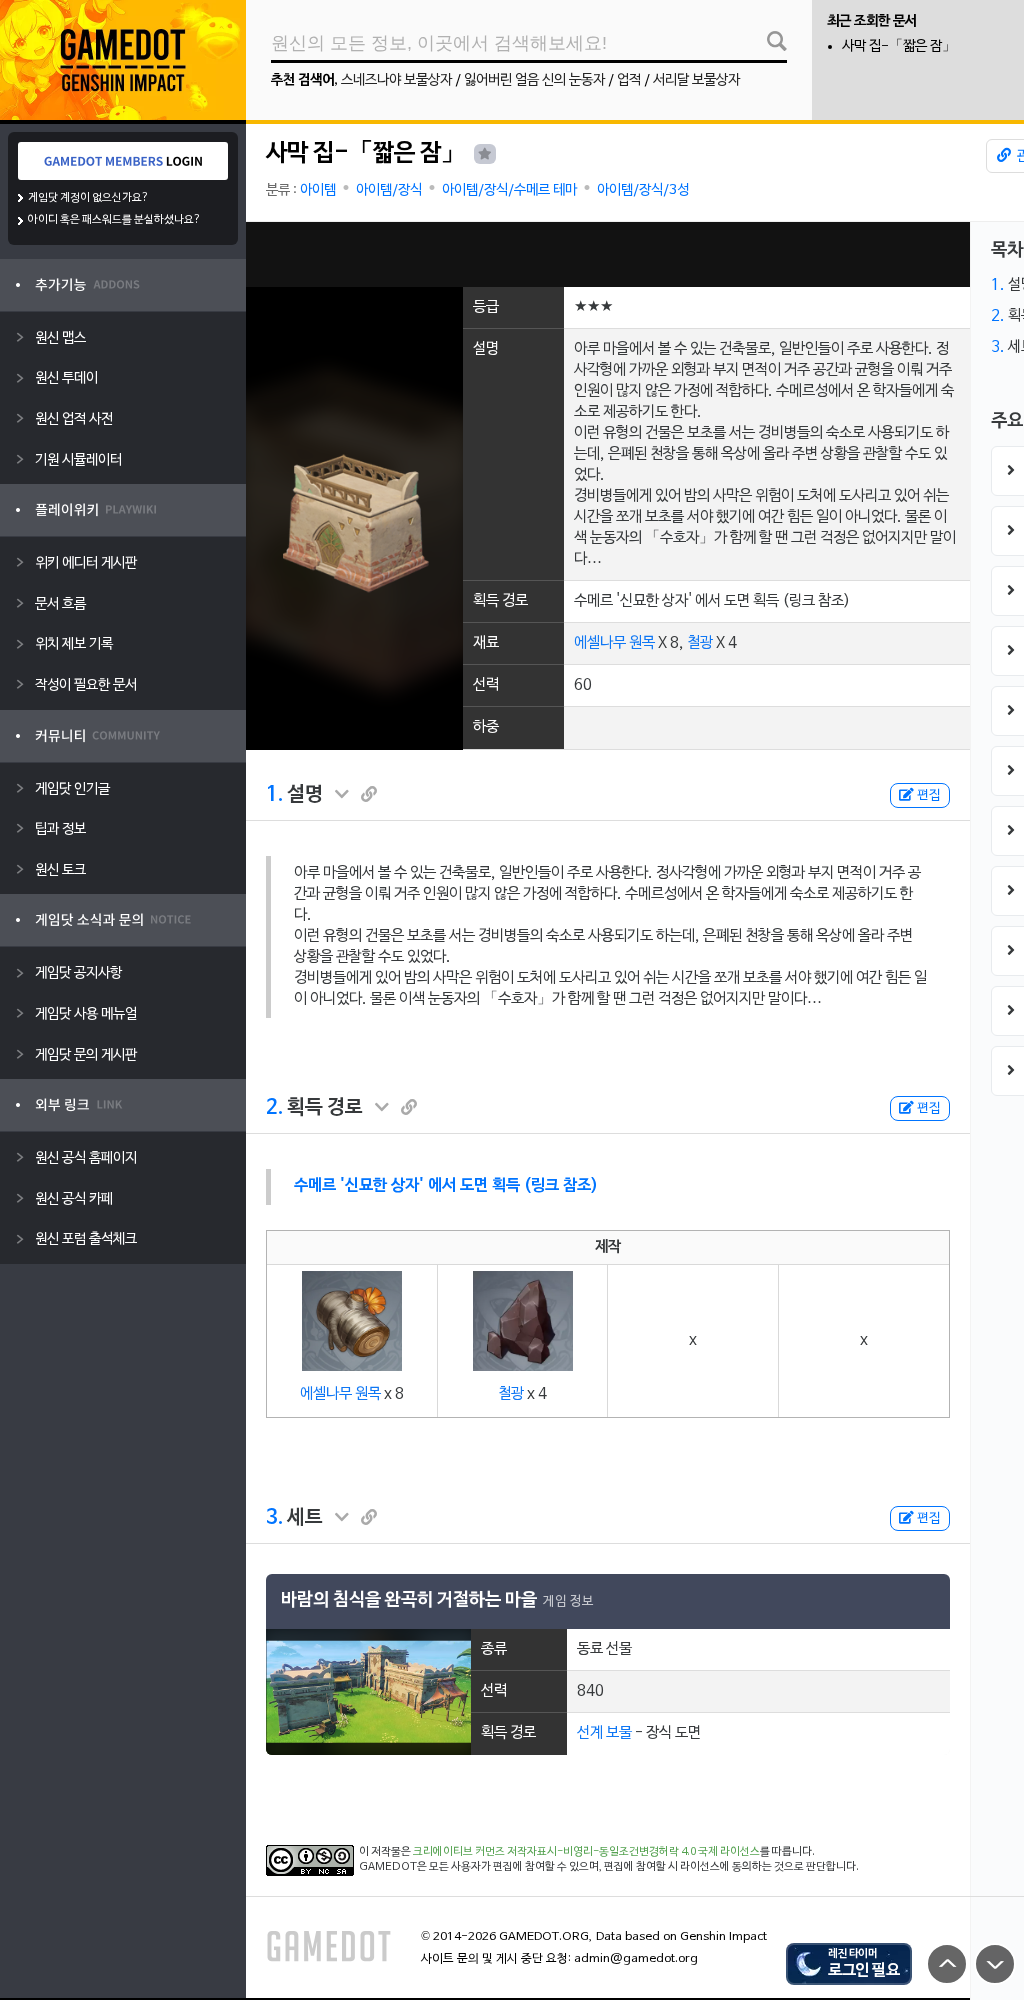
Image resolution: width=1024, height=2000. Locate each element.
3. (274, 1518)
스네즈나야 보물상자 (396, 80)
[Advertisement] (608, 254)
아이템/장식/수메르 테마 (509, 190)
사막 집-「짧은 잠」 (899, 46)
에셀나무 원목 (614, 643)
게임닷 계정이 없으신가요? (88, 198)
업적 (629, 80)
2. (274, 1108)
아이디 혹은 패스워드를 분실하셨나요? (114, 220)
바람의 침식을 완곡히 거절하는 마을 (409, 1600)
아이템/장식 (389, 190)
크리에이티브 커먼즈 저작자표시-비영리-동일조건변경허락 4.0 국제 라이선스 (586, 1852)
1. (274, 795)
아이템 (318, 190)
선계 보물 (604, 1733)
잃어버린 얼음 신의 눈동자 (534, 80)
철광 (700, 643)
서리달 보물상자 (696, 80)
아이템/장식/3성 (643, 190)
